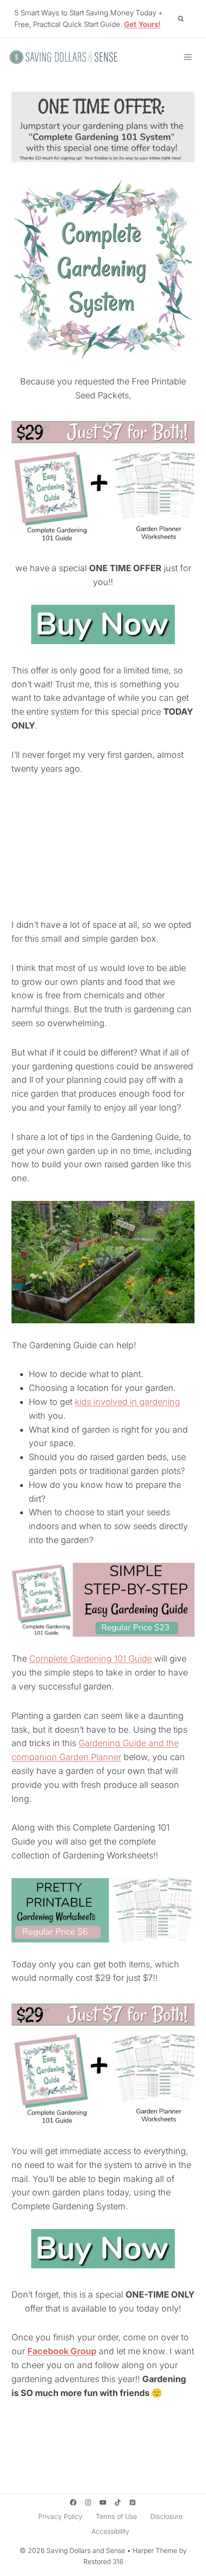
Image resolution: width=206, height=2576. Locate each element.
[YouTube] (103, 2503)
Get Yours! (142, 24)
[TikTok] (118, 2503)
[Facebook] (73, 2503)
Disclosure (166, 2516)
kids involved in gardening (127, 1402)
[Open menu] (188, 57)
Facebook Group (62, 2351)
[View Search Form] (181, 19)
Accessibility (110, 2531)
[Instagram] (88, 2503)
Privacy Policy (60, 2516)
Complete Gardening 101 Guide (91, 1659)
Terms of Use (116, 2516)
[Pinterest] (133, 2503)
